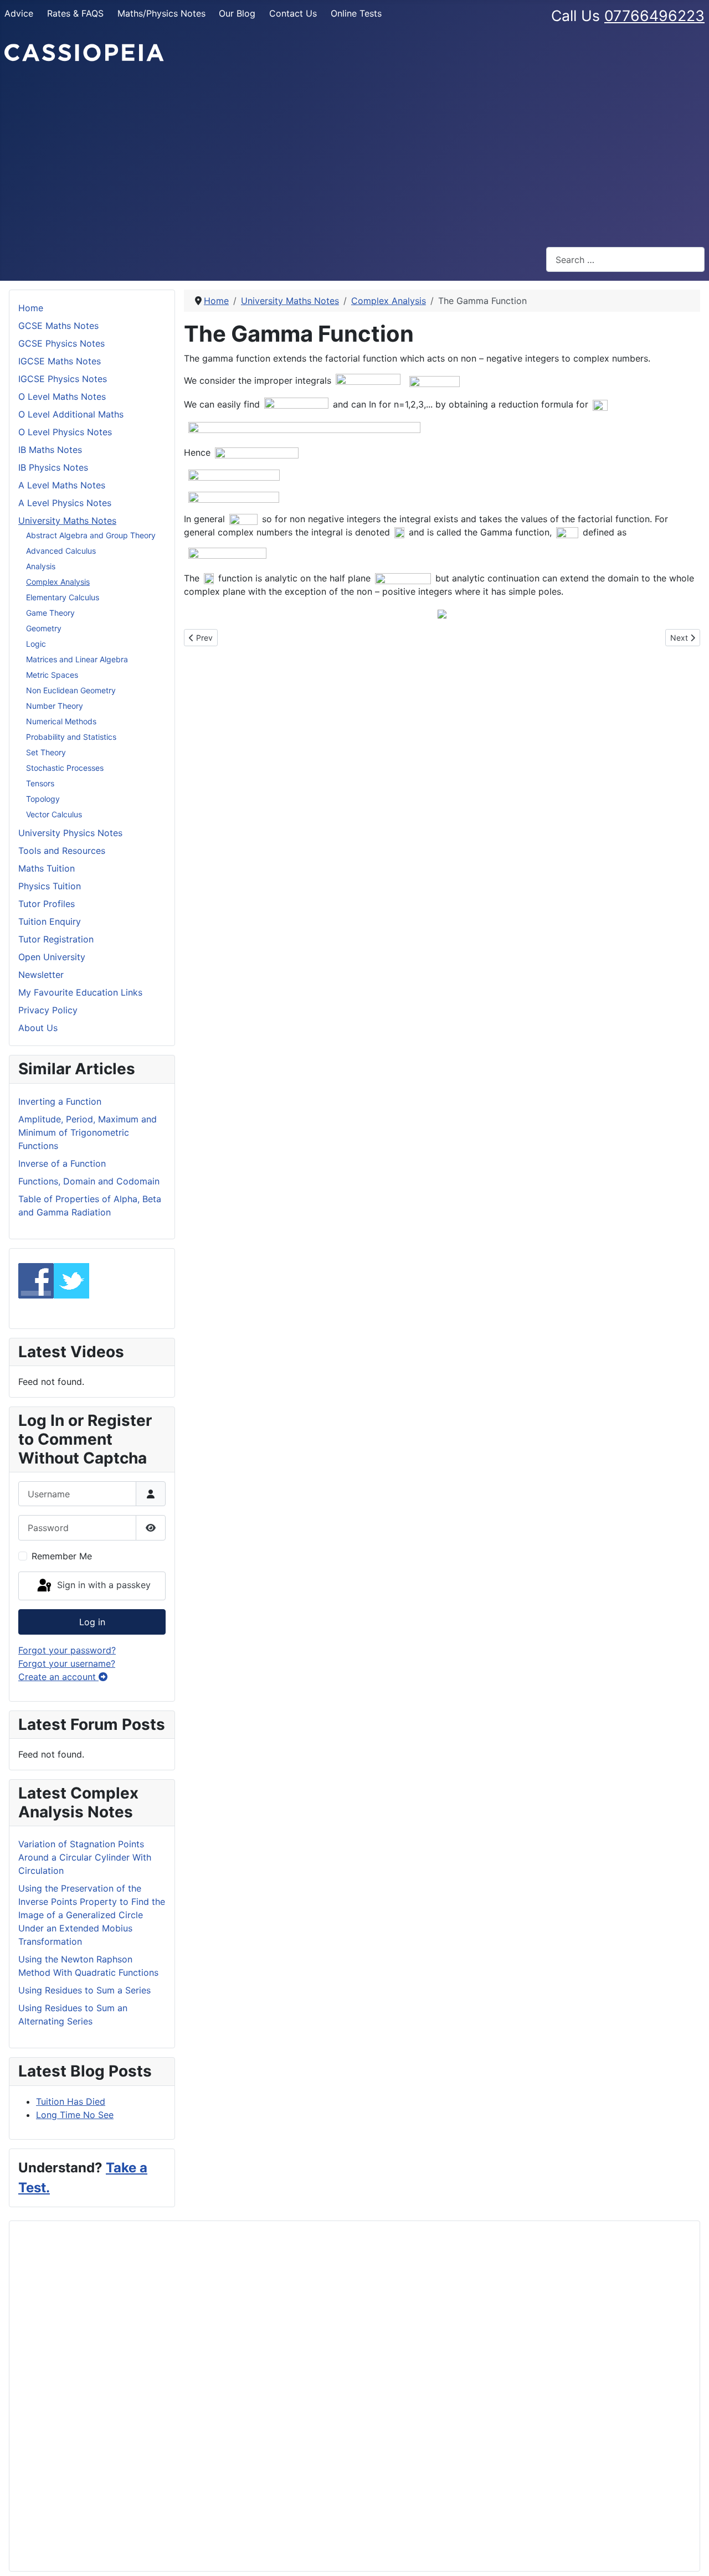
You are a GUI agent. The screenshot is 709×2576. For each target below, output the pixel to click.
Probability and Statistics (71, 737)
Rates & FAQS (75, 13)
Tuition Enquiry (50, 921)
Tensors (40, 783)
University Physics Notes (70, 833)
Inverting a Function (60, 1101)
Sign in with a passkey (102, 1585)
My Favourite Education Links (80, 992)
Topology (43, 799)
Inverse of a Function (62, 1163)
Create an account (58, 1677)
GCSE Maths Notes (58, 326)
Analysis (41, 566)
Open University (52, 957)
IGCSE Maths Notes (60, 361)
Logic (36, 644)
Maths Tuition (47, 868)
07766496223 (654, 16)
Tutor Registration (56, 939)
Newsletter (41, 975)
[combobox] (625, 259)
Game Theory (50, 613)
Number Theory (55, 706)
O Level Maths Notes (62, 396)
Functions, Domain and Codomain (89, 1181)
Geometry (44, 628)
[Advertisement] (354, 155)
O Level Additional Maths (71, 414)
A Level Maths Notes (62, 485)
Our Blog (237, 13)
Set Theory (46, 752)
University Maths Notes (67, 521)
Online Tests (356, 13)
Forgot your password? (67, 1650)
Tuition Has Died (71, 2101)
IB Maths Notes (50, 450)
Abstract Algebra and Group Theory (91, 535)
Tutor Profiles (47, 904)
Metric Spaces (52, 675)
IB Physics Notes (53, 467)
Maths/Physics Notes (161, 13)
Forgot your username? (67, 1663)
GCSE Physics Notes (61, 343)
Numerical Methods (61, 721)
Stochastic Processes (65, 768)
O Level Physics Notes (65, 432)
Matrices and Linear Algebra (77, 659)
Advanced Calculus (61, 551)
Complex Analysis (58, 582)
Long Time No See (75, 2115)
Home (31, 308)
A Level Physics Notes (65, 503)
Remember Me (62, 1556)
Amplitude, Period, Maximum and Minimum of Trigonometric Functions (88, 1132)
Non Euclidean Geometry (71, 690)
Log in (92, 1622)
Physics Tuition (50, 886)
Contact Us (293, 13)
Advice (19, 13)
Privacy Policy (48, 1010)
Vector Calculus (54, 814)
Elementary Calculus (63, 597)
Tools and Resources (62, 851)
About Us (38, 1028)
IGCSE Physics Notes (63, 379)
